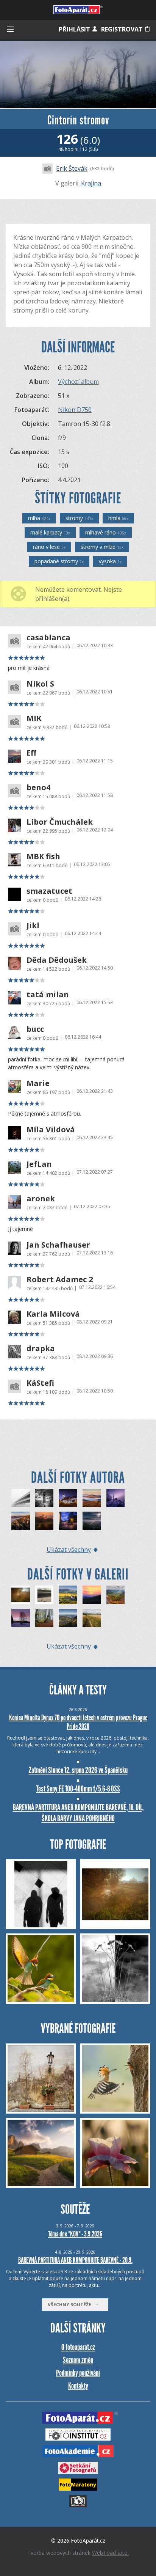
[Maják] (44, 1498)
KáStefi (40, 1383)
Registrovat (123, 29)
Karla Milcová (53, 1314)
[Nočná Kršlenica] (92, 1521)
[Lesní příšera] (44, 1618)
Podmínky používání (78, 2373)
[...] (21, 1595)
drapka (41, 1349)
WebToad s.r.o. (110, 2553)
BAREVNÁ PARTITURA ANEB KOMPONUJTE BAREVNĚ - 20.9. (75, 2260)
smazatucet (49, 891)
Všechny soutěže (71, 2305)
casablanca (48, 638)
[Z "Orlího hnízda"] (68, 1618)
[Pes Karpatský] (21, 1521)
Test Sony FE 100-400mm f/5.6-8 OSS (78, 1789)
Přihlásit (75, 29)
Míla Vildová (51, 1130)
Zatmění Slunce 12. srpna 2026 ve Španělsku (78, 1770)
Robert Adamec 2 (60, 1279)
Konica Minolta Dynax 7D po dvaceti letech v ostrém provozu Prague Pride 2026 (78, 1722)
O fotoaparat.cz (78, 2347)
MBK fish (43, 857)
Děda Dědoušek (57, 960)
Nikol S (40, 684)
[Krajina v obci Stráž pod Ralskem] (21, 1618)
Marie (38, 1083)
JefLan (39, 1164)
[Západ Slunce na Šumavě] (92, 1595)
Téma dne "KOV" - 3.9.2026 (75, 2234)
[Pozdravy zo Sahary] (44, 1521)
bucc (35, 1029)
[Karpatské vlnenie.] (92, 1498)
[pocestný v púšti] (44, 1595)
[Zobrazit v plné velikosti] (78, 75)
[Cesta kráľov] (68, 1521)
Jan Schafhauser (58, 1245)
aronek (41, 1199)
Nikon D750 (75, 410)
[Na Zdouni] (68, 1595)
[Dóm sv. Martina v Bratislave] (68, 1498)
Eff (31, 753)
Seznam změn (78, 2360)
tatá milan (48, 995)
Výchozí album (78, 382)
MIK (34, 718)
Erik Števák (72, 168)
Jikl (33, 926)
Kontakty (78, 2386)
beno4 (38, 787)
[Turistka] (21, 1498)
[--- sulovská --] (116, 1595)
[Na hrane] (116, 1498)
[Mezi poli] (92, 1618)
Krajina (91, 183)
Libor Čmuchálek (60, 822)
